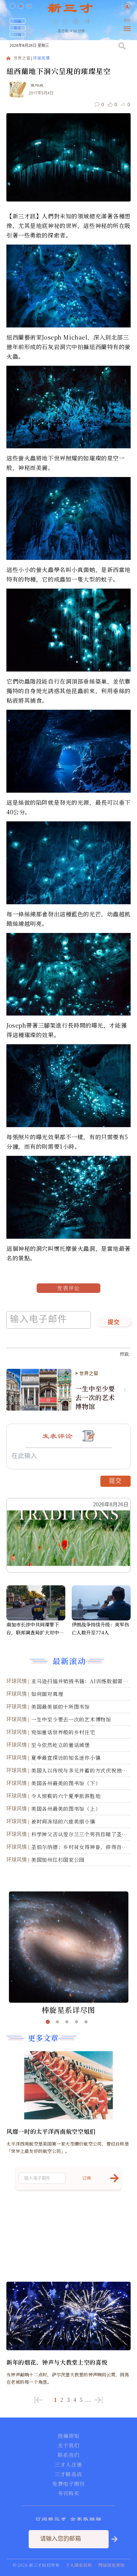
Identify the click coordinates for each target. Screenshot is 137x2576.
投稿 (18, 21)
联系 (18, 28)
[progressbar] (96, 21)
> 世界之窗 (87, 1373)
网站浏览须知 (112, 2565)
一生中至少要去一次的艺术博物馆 (95, 1398)
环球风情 (42, 59)
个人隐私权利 (79, 2565)
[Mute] (86, 21)
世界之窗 (22, 59)
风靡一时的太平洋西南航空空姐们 (51, 2131)
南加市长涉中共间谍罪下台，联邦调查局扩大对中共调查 (35, 1629)
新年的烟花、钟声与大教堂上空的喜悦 (57, 2362)
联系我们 (68, 2455)
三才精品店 (68, 2474)
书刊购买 (68, 2493)
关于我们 (68, 2446)
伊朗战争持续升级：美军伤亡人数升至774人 (100, 1628)
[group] (76, 26)
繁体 (127, 21)
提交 (114, 1323)
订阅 (18, 34)
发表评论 (68, 1288)
